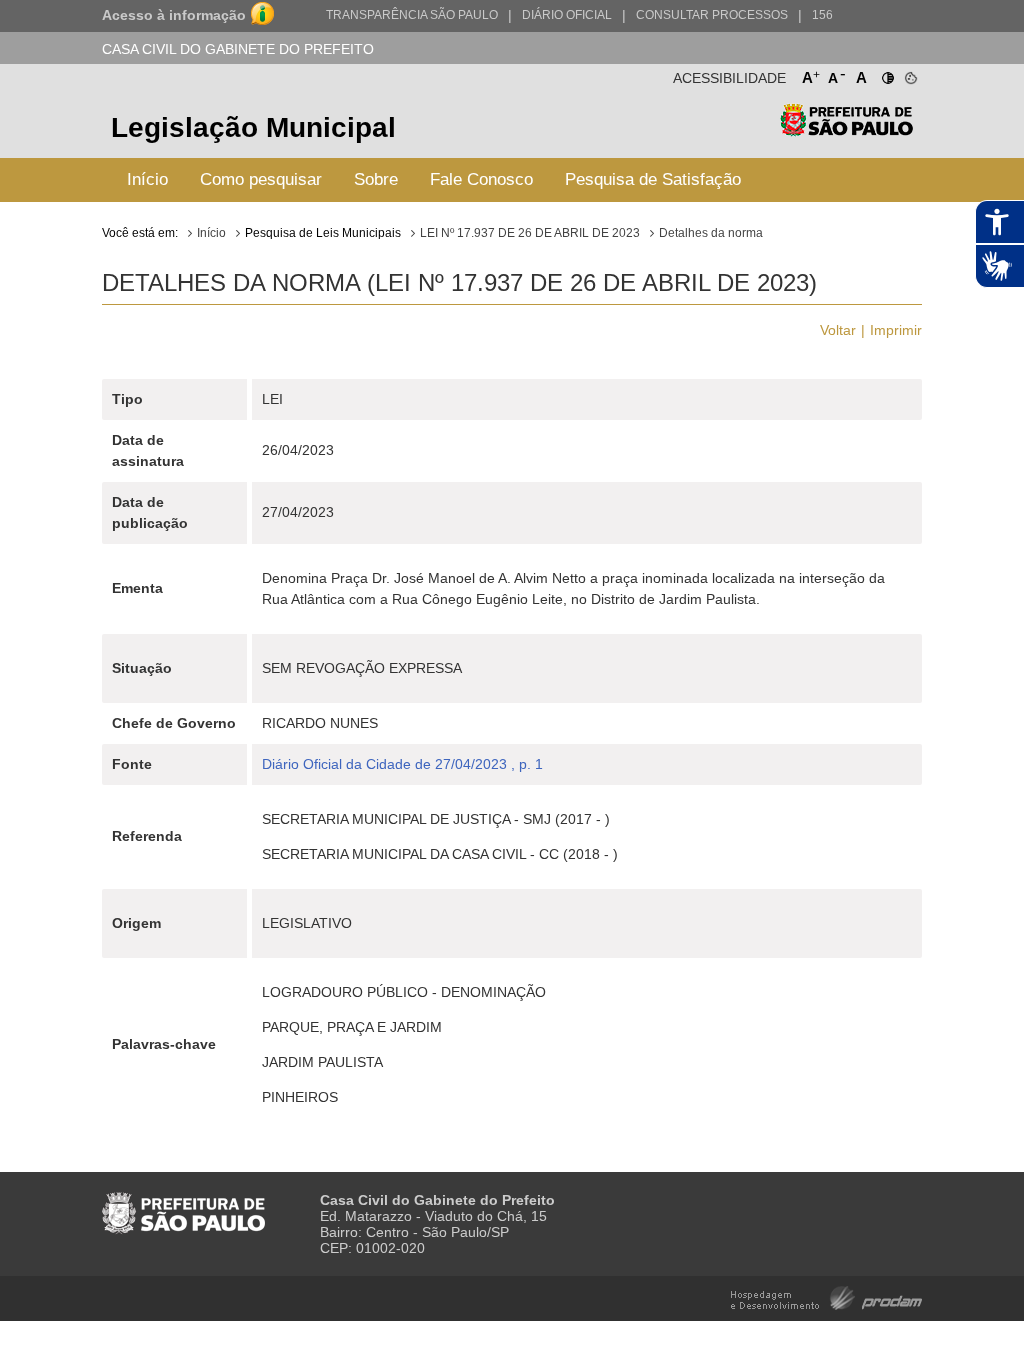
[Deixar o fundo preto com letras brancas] (886, 74)
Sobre (376, 179)
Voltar (838, 330)
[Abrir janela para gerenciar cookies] (909, 74)
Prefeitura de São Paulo (846, 130)
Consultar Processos (712, 15)
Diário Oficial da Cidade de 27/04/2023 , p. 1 (402, 764)
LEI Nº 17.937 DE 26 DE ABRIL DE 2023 (530, 233)
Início (147, 179)
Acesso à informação (174, 15)
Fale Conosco (481, 179)
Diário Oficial (567, 15)
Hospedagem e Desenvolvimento (826, 1296)
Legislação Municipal (253, 127)
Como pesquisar (261, 179)
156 (822, 15)
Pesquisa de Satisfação (653, 179)
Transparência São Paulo (412, 15)
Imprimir (896, 330)
